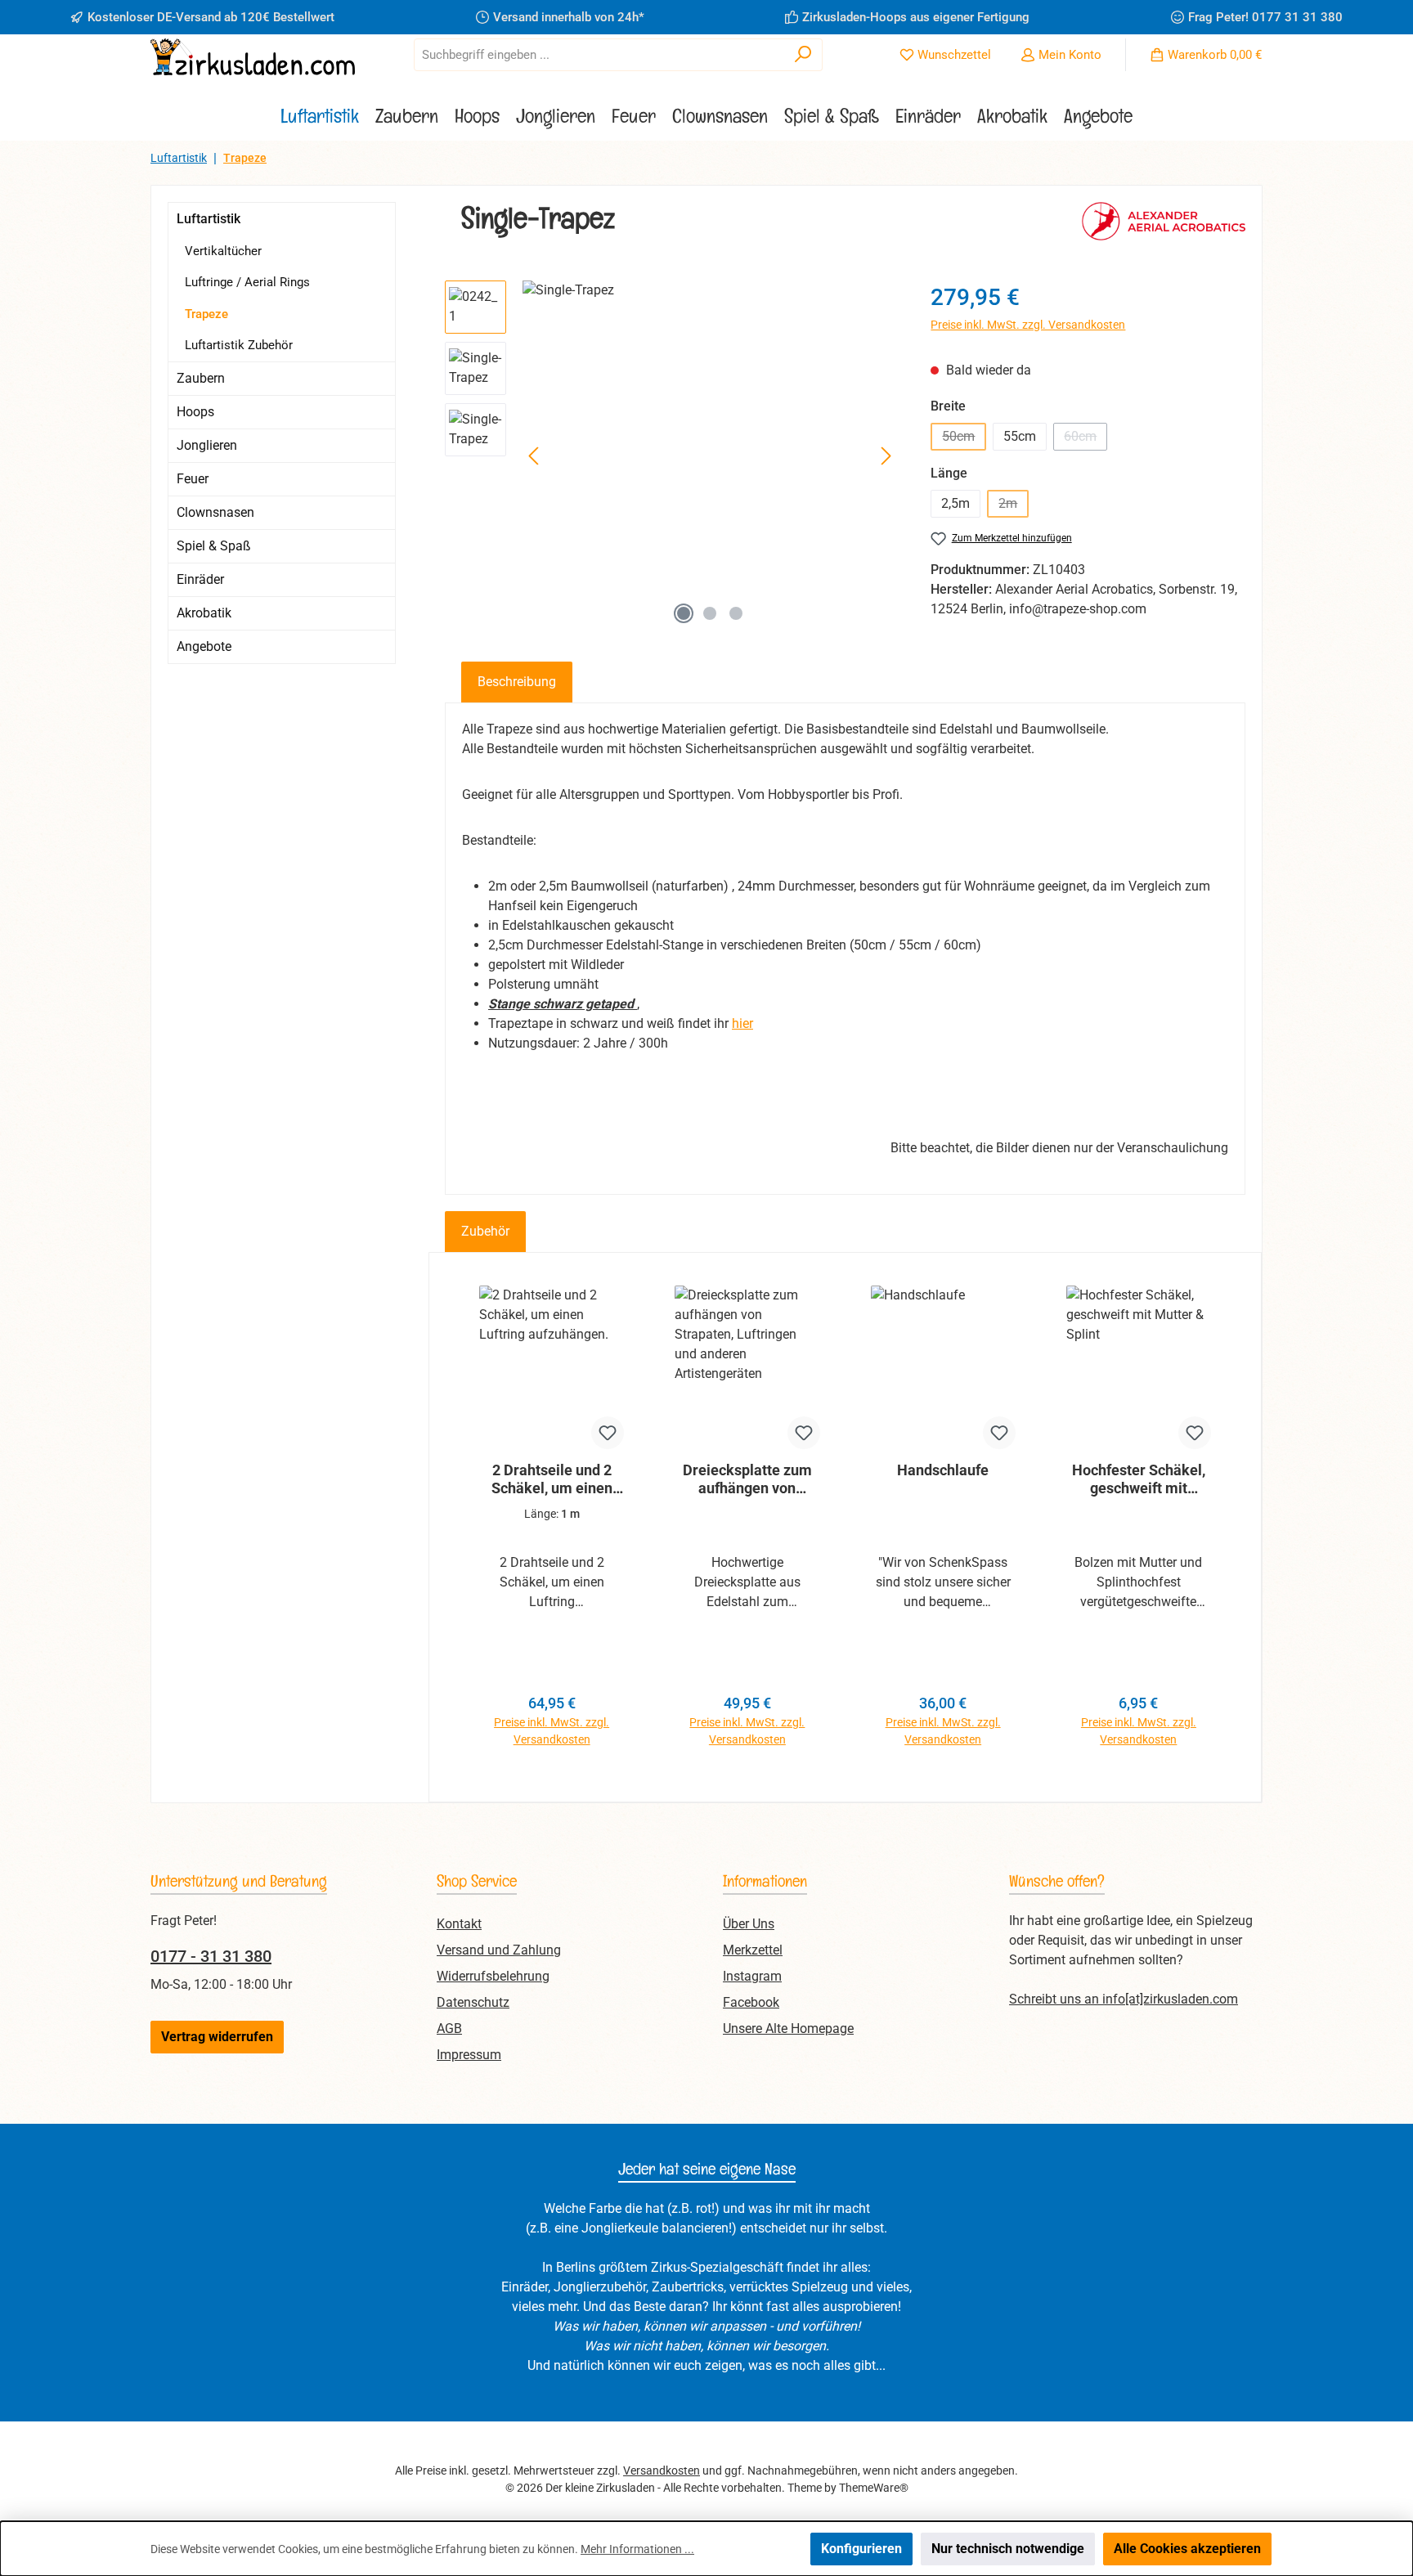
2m (1014, 507)
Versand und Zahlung (499, 1950)
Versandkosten (662, 2471)
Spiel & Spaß (214, 546)
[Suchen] (803, 55)
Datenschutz (473, 2002)
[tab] (517, 682)
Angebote (204, 646)
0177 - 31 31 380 (211, 1956)
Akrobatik (204, 613)
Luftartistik (209, 219)
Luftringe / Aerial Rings (247, 282)
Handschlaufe (943, 1470)
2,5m (955, 503)
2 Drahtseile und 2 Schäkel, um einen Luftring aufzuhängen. (552, 1479)
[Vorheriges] (535, 456)
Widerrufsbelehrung (493, 1976)
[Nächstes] (886, 456)
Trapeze (206, 314)
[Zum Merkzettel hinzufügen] (608, 1433)
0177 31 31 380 (1297, 17)
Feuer (193, 479)
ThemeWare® (874, 2488)
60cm (1086, 440)
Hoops (195, 412)
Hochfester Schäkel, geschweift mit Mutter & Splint (1139, 1479)
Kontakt (459, 1924)
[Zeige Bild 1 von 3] (684, 613)
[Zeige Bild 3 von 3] (736, 613)
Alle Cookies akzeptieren (1187, 2549)
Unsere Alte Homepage (788, 2028)
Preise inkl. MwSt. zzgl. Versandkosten (1028, 325)
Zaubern (201, 378)
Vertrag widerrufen (217, 2037)
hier (742, 1023)
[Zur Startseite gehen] (253, 57)
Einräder (200, 579)
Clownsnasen (215, 512)
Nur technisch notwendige (1008, 2549)
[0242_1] (710, 456)
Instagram (752, 1976)
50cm (964, 440)
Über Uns (749, 1924)
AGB (449, 2028)
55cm (1020, 436)
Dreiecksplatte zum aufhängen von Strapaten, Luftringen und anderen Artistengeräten (747, 1479)
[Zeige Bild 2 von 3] (710, 613)
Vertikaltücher (223, 251)
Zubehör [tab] (485, 1231)
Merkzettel (753, 1950)
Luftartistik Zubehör (239, 345)
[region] (671, 456)
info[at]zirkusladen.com (1170, 1999)
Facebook (751, 2002)
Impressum (469, 2055)
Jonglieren (207, 445)
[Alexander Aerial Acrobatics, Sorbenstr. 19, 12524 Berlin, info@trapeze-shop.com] (1164, 225)
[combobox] (599, 55)
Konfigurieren (861, 2549)
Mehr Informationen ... (637, 2549)
